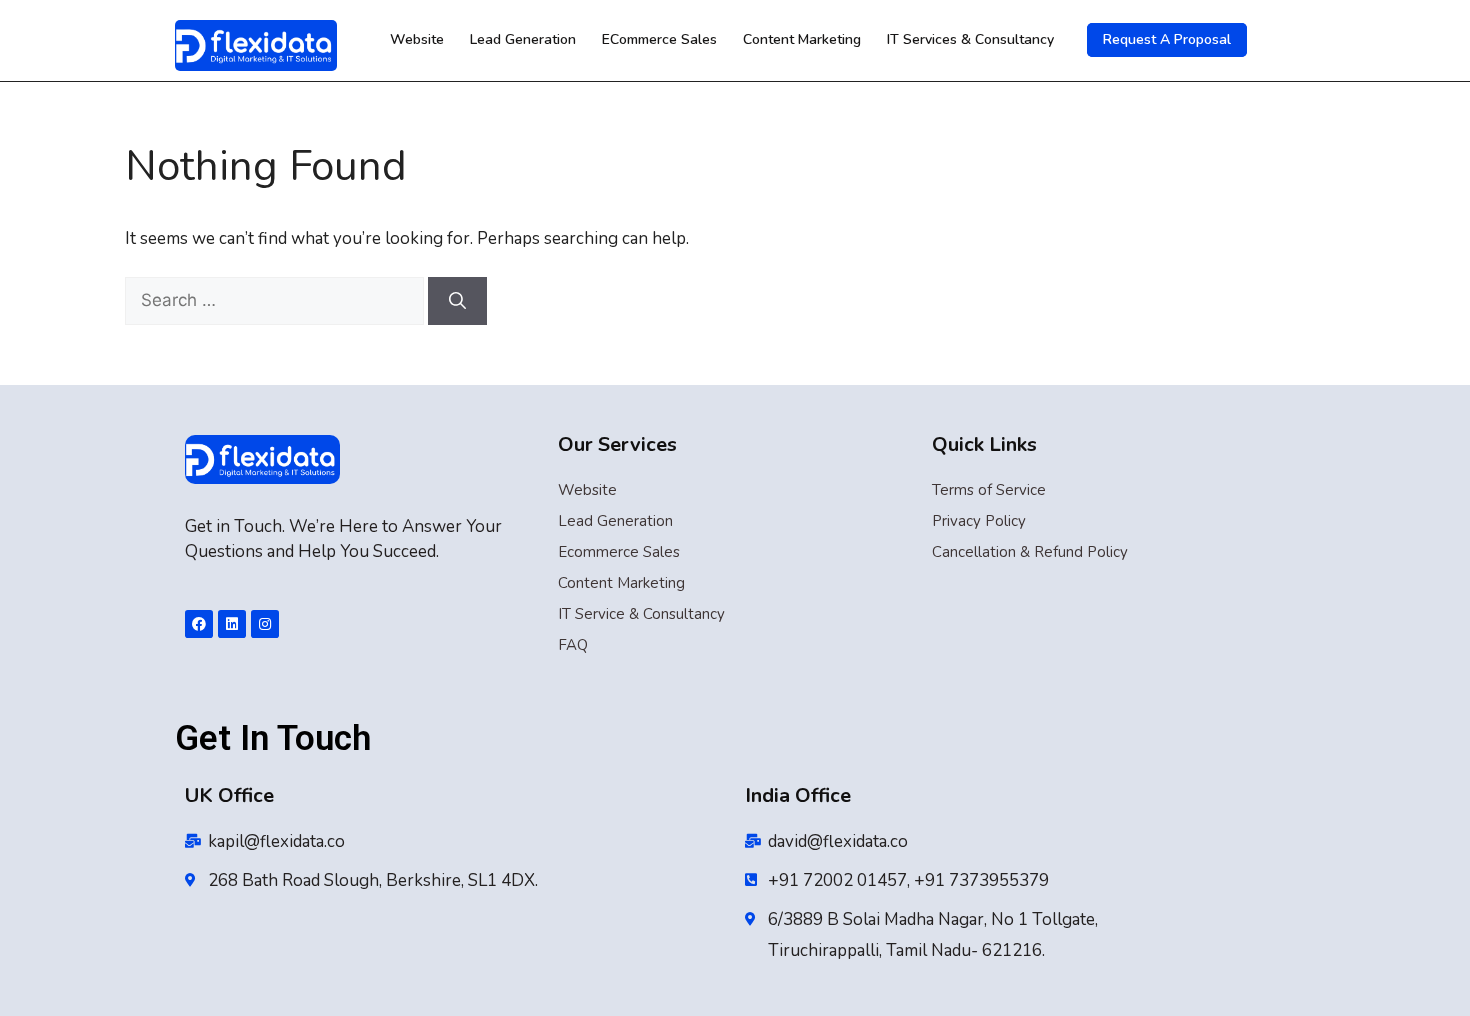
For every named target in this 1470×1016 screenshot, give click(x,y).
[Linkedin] (232, 624)
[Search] (457, 301)
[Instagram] (265, 624)
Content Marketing (802, 39)
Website (417, 39)
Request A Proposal (1167, 39)
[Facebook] (199, 624)
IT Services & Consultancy (970, 39)
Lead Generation (523, 39)
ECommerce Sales (659, 39)
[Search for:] (276, 300)
